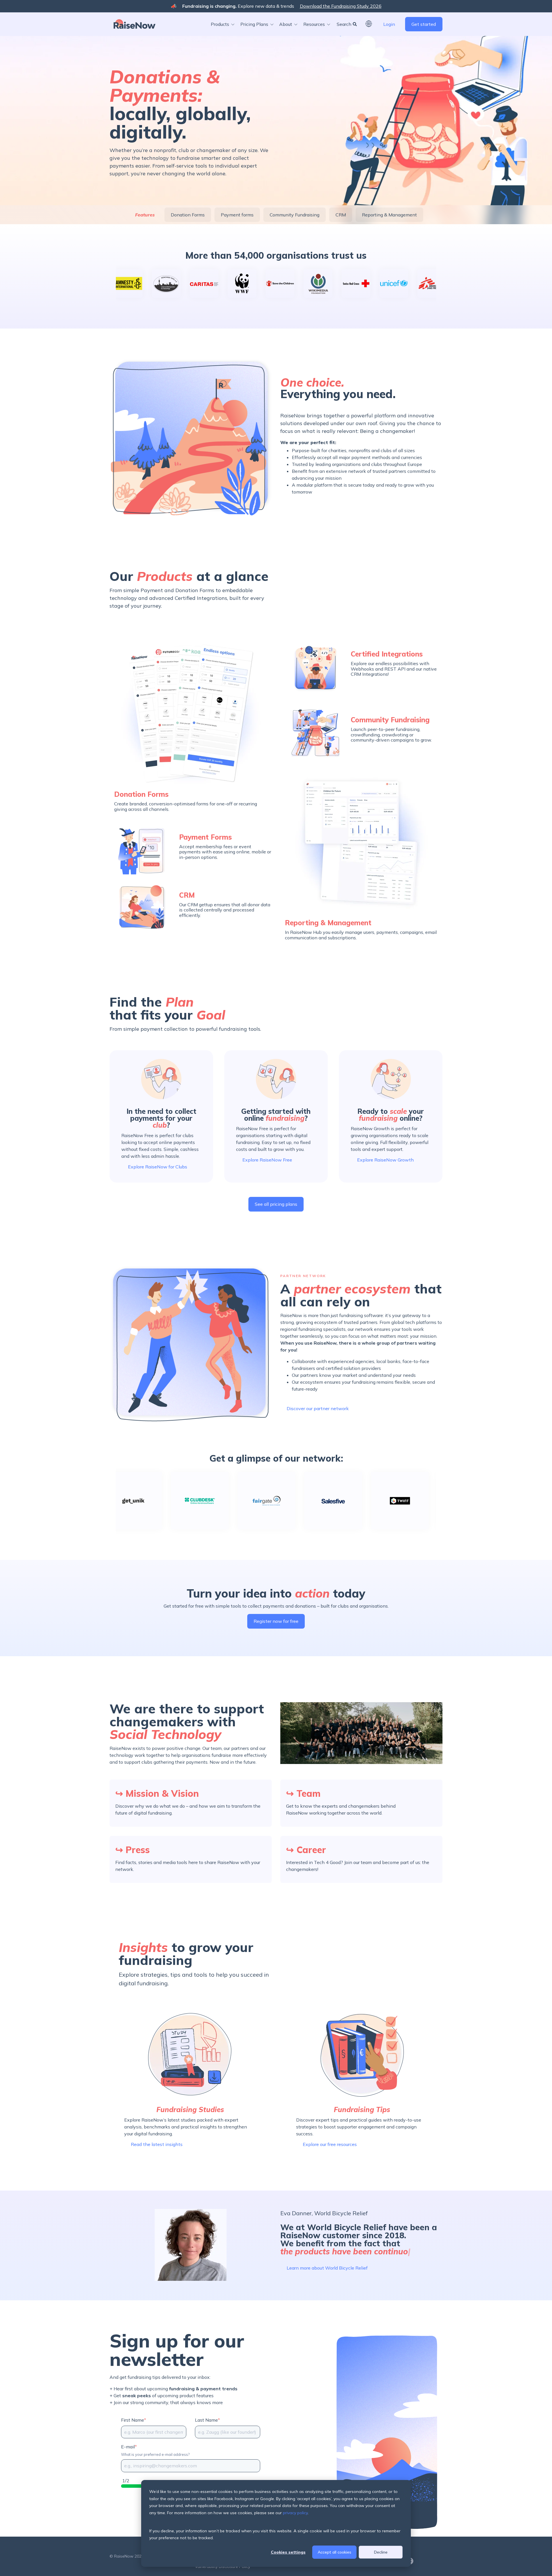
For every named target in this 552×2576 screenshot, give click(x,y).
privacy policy (295, 2513)
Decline (381, 2552)
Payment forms (237, 215)
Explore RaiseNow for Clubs (158, 1167)
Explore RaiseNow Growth (385, 1160)
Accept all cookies (335, 2552)
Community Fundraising (295, 215)
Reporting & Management (389, 215)
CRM (341, 215)
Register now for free (276, 1621)
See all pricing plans (276, 1204)
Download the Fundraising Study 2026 (341, 6)
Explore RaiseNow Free (267, 1160)
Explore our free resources (330, 2144)
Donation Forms (188, 215)
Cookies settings (288, 2552)
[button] (224, 24)
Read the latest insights (157, 2144)
